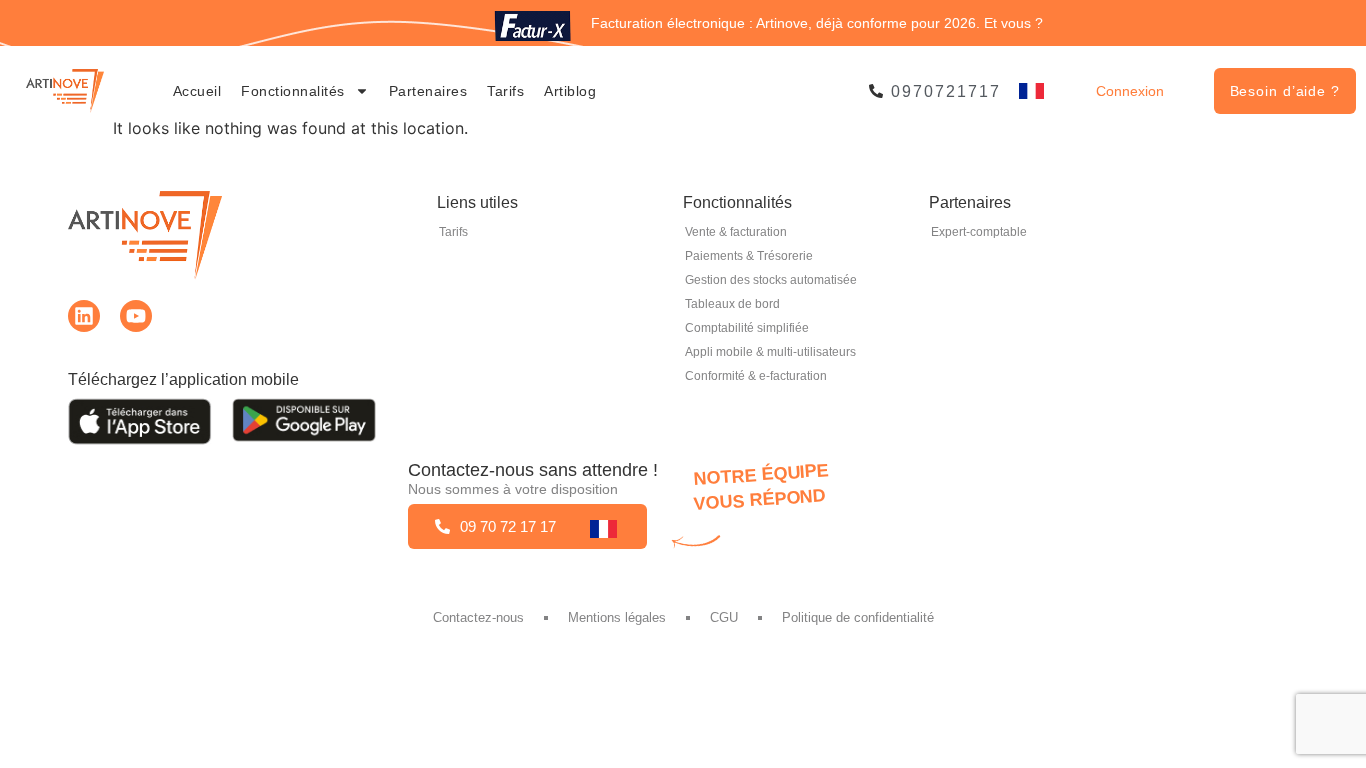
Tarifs (505, 91)
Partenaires (428, 91)
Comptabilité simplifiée (747, 328)
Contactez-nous (478, 617)
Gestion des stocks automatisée (771, 280)
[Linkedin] (84, 316)
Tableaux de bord (732, 304)
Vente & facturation (736, 232)
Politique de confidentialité (858, 617)
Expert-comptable (979, 232)
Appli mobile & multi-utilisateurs (770, 352)
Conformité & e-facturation (756, 376)
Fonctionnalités (293, 91)
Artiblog (570, 91)
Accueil (197, 91)
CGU (724, 617)
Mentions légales (617, 617)
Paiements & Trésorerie (749, 256)
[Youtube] (136, 316)
